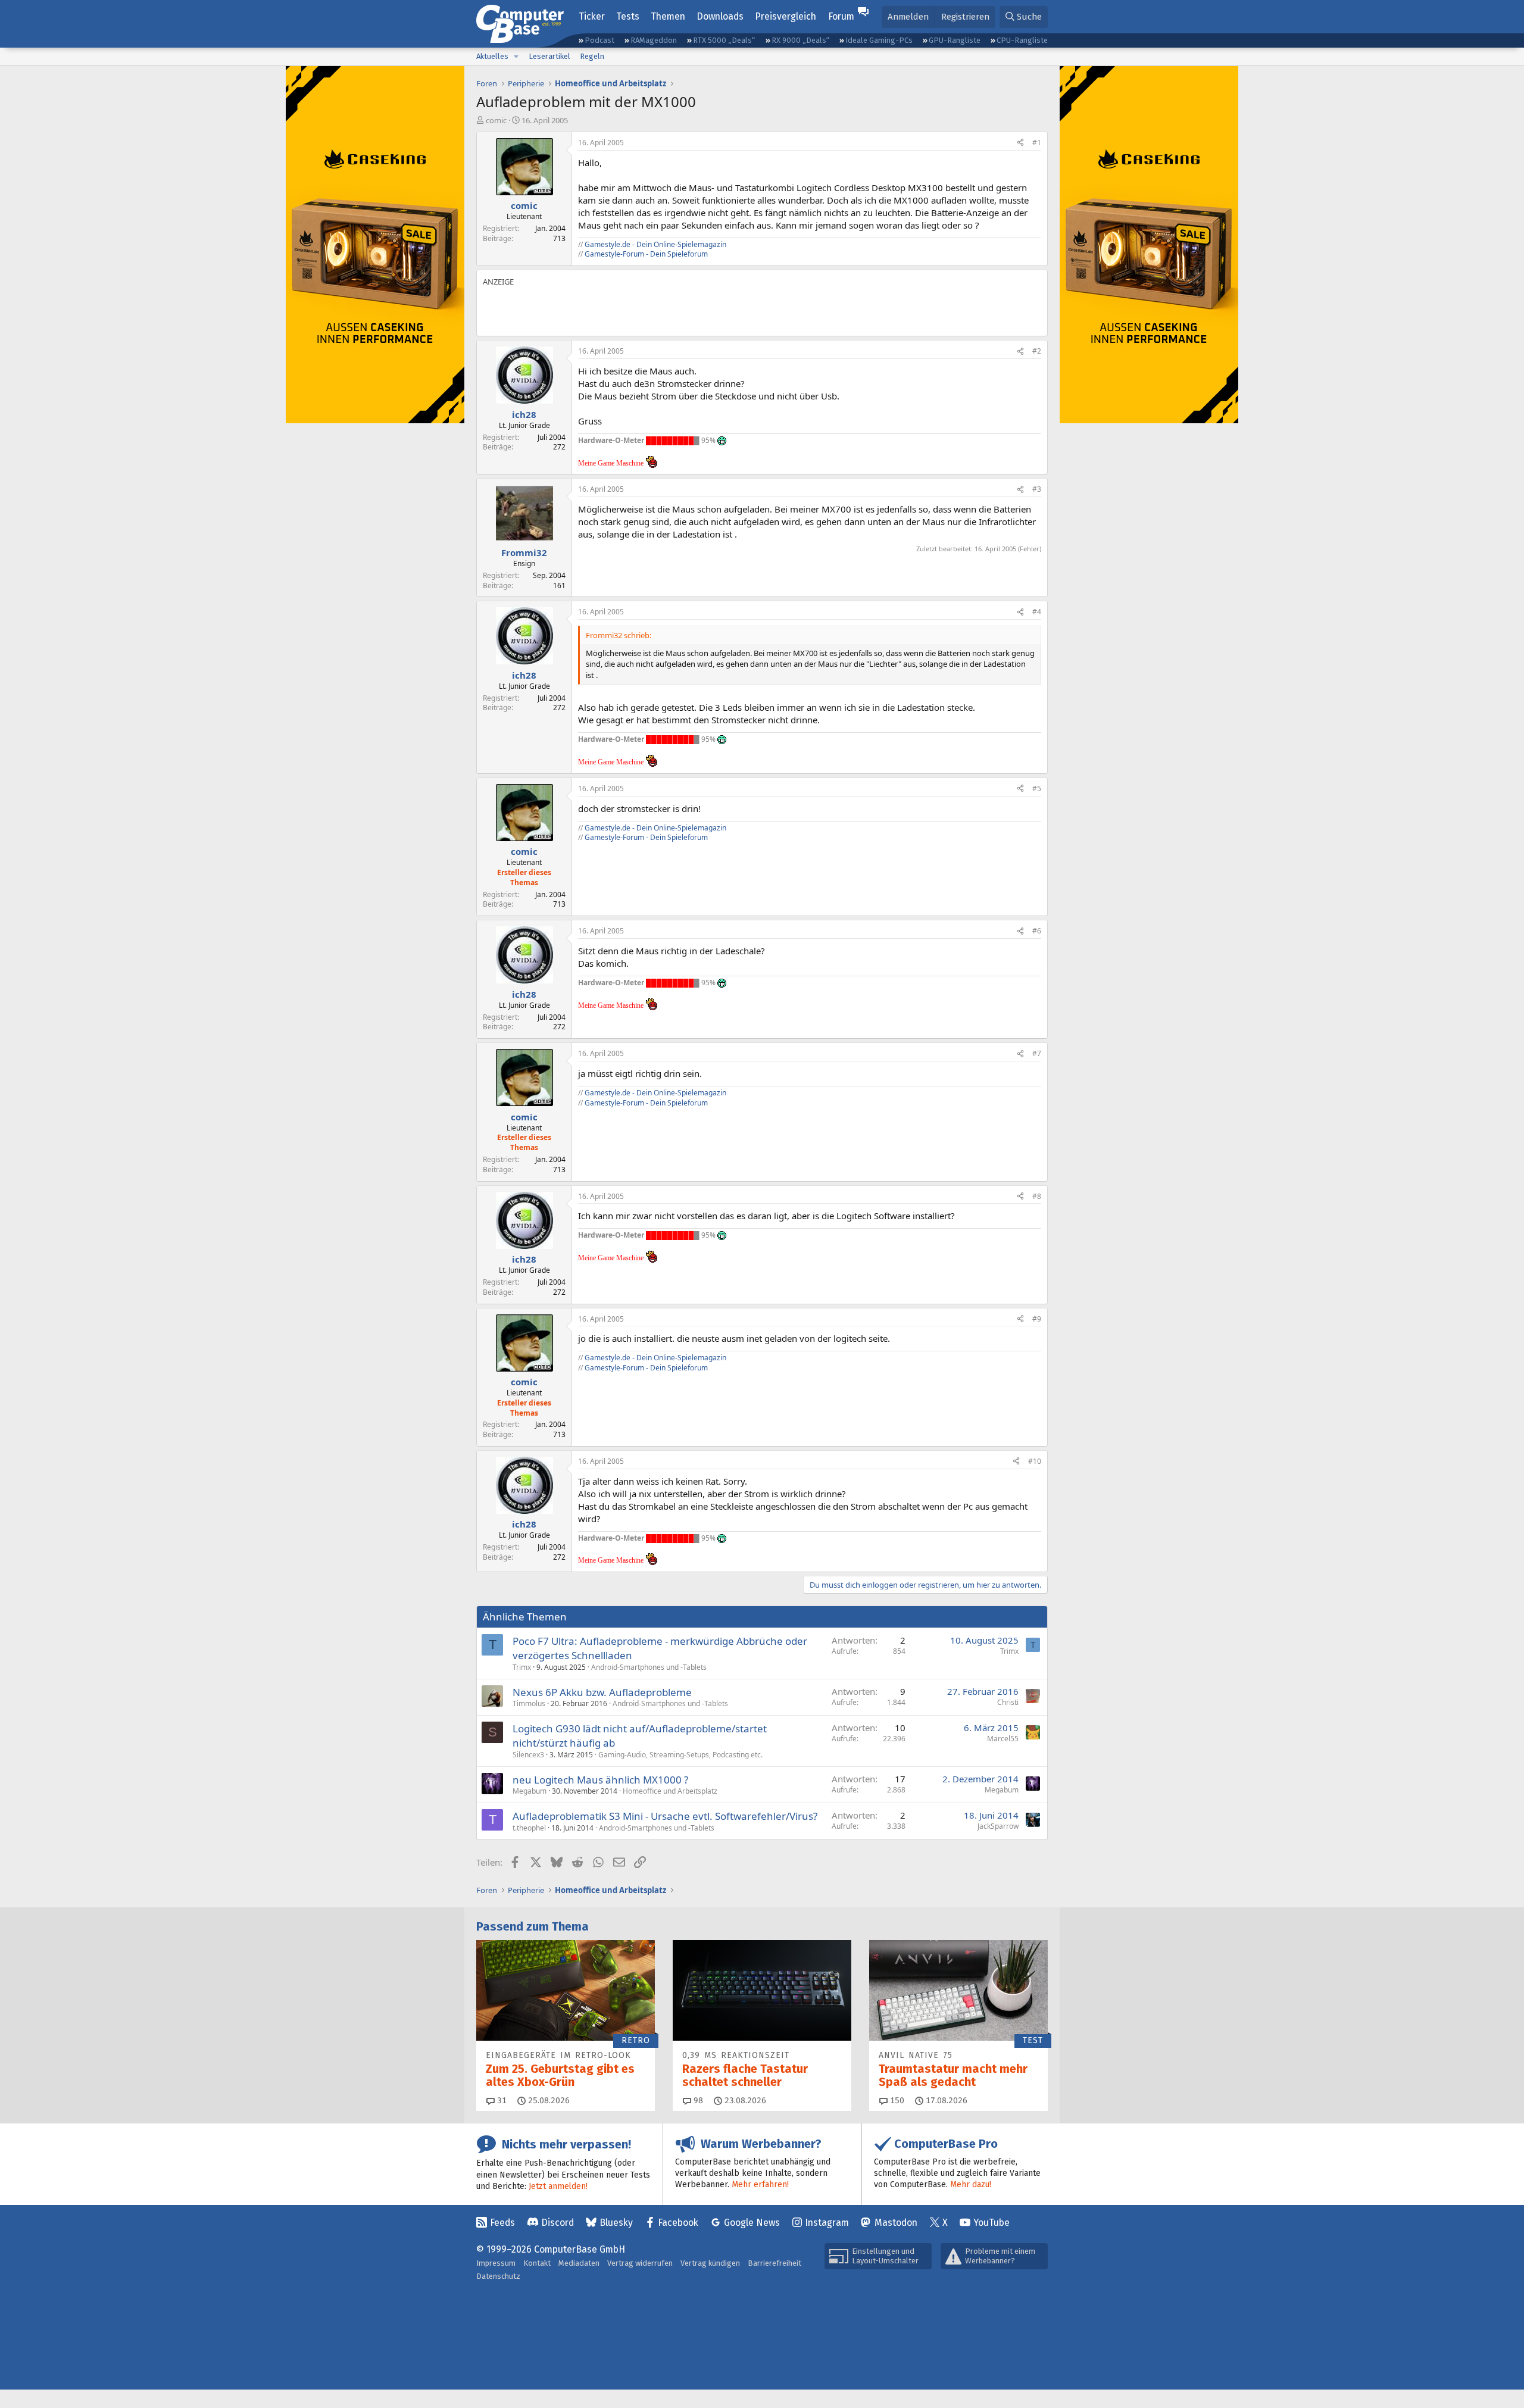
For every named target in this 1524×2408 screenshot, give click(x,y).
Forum (841, 16)
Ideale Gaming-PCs (879, 40)
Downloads (720, 16)
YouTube (991, 2223)
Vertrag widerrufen (640, 2263)
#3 (1037, 489)
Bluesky (616, 2223)
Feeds (502, 2223)
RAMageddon (654, 40)
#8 (1037, 1196)
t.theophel (529, 1828)
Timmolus (529, 1703)
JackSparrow (998, 1826)
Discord (558, 2223)
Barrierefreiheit (775, 2263)
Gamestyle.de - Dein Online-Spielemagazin (655, 244)
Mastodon (896, 2223)
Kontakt (537, 2263)
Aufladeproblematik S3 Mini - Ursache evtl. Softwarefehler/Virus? (665, 1816)
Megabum (530, 1791)
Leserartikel (549, 56)
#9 (1037, 1319)
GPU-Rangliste (955, 40)
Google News (752, 2223)
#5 (1037, 788)
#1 (1037, 143)
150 (896, 2101)
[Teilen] (1020, 143)
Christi (1008, 1702)
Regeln (592, 56)
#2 (1037, 351)
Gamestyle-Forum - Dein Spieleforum (646, 254)
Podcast (599, 40)
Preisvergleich (786, 16)
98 (697, 2101)
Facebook (678, 2223)
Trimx (522, 1667)
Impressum (496, 2263)
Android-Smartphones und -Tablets (649, 1667)
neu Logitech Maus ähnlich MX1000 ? (600, 1780)
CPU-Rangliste (1022, 40)
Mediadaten (579, 2263)
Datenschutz (498, 2276)
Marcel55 (1003, 1739)
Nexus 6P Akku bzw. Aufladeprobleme (602, 1692)
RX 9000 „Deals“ (800, 40)
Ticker (592, 16)
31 (501, 2101)
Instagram (827, 2223)
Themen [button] (668, 16)
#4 (1037, 612)
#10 (1035, 1461)
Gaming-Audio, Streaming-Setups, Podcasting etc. (680, 1755)
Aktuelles (492, 56)
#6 (1037, 931)
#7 (1037, 1053)
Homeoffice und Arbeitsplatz (670, 1791)
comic (496, 120)
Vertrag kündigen (710, 2263)
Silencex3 (528, 1755)
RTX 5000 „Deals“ (724, 40)
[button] (516, 57)
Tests (628, 16)
